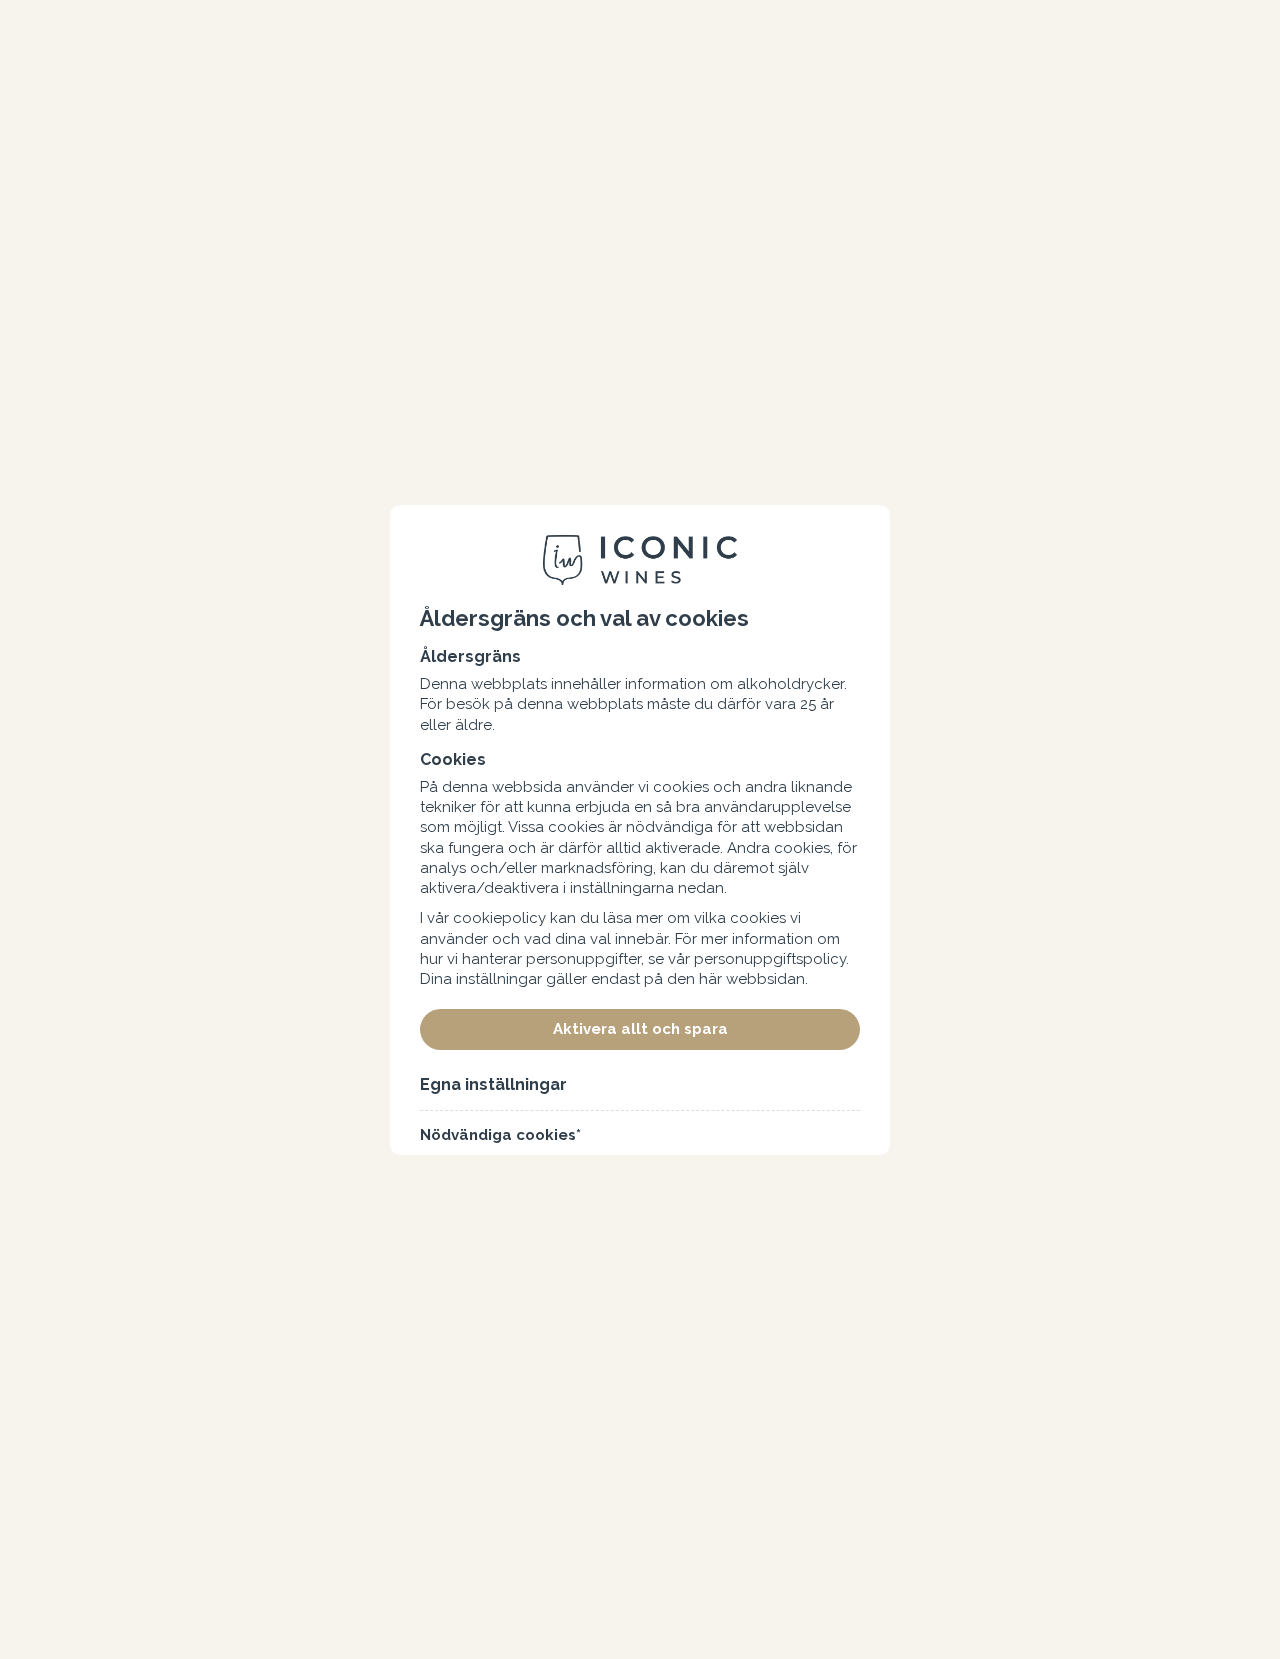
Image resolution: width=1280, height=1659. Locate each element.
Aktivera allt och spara (640, 1029)
